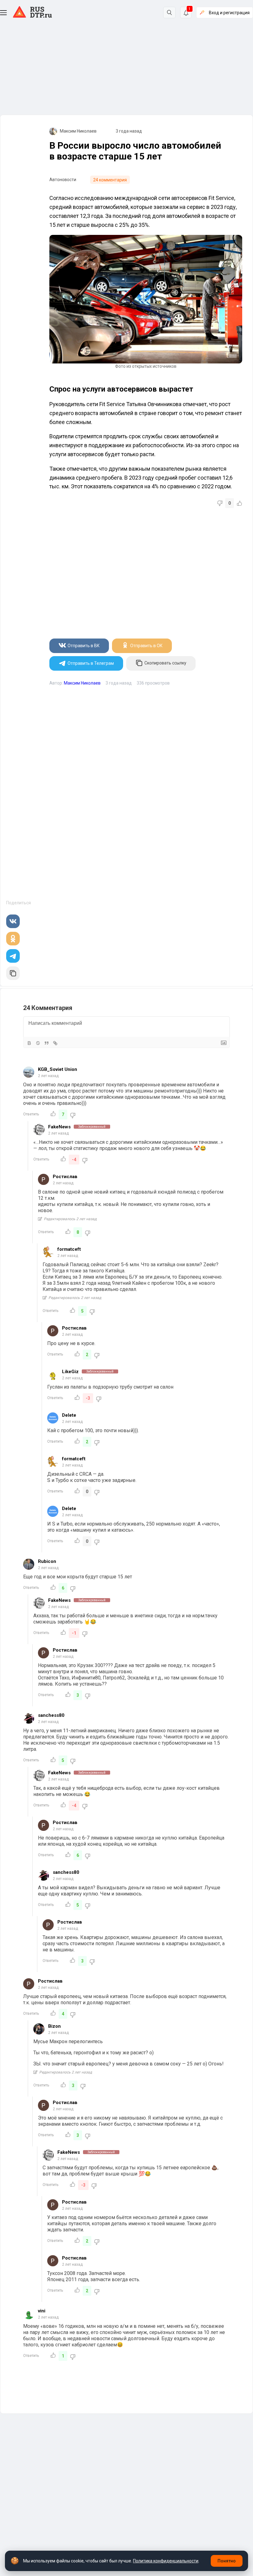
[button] (3, 13)
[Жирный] (29, 1043)
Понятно (227, 2561)
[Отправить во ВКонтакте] (13, 921)
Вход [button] (229, 13)
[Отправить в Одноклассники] (13, 939)
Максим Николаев (78, 131)
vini (42, 2311)
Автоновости (63, 180)
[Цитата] (47, 1043)
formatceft (69, 1249)
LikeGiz (70, 1372)
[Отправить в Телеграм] (13, 956)
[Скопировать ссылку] (13, 973)
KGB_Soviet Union (58, 1069)
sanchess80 (51, 1715)
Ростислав (65, 1177)
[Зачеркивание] (38, 1043)
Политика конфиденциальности (166, 2561)
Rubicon (47, 1561)
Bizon (54, 2026)
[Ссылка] (55, 1043)
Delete (69, 1415)
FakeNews (59, 1127)
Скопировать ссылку (165, 663)
